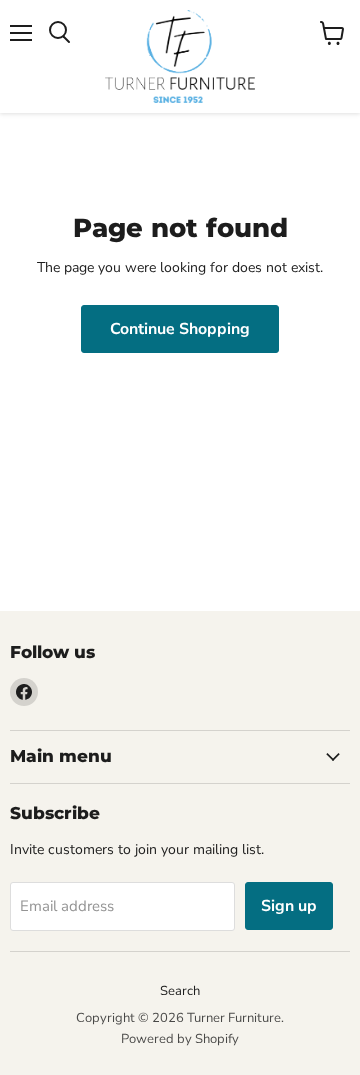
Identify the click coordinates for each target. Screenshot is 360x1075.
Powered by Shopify (180, 1039)
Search (180, 991)
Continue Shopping (180, 329)
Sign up (289, 906)
